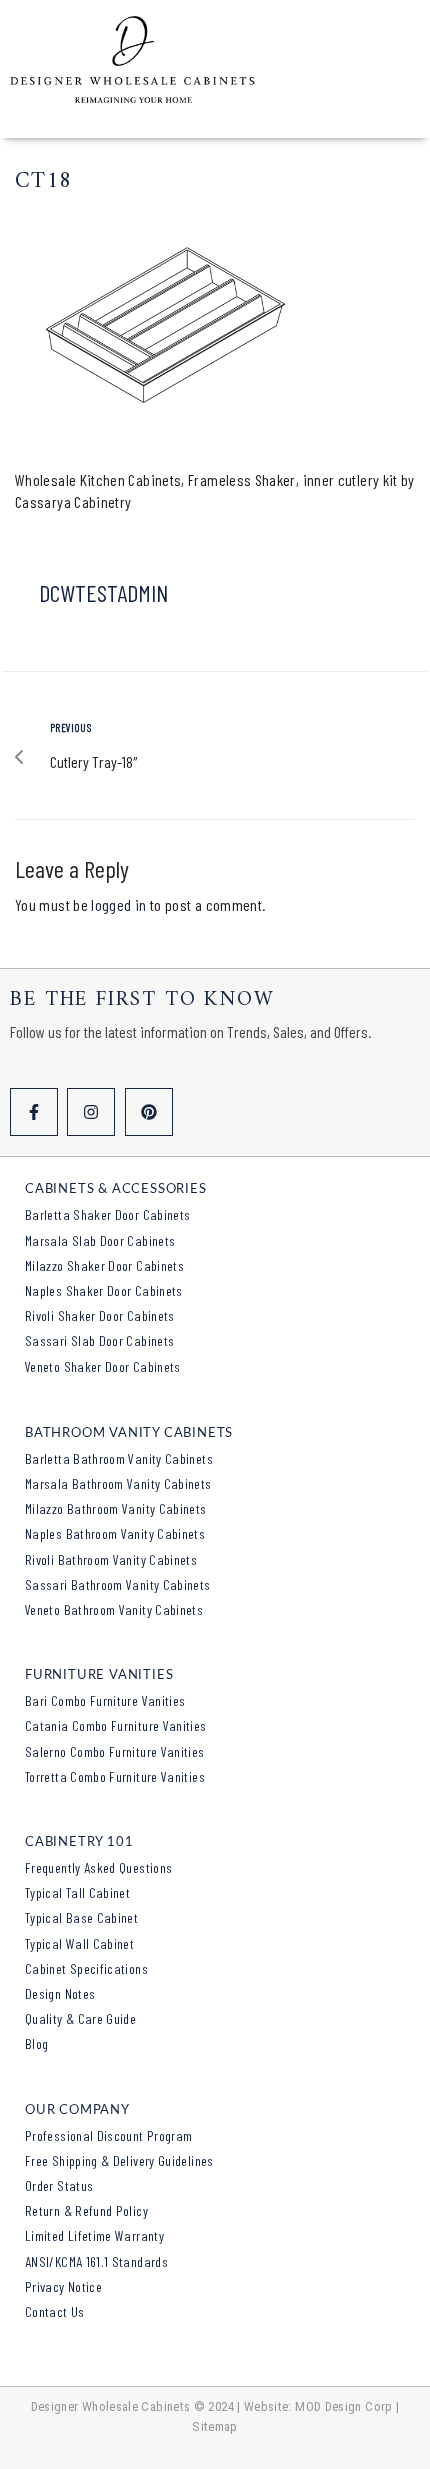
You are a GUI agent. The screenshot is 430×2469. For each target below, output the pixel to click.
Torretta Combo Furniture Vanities (115, 1776)
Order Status (59, 2185)
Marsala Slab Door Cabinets (100, 1240)
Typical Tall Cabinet (77, 1892)
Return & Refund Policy (86, 2210)
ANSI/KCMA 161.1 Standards (96, 2261)
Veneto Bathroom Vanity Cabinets (114, 1609)
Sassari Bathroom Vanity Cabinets (118, 1584)
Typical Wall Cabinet (79, 1943)
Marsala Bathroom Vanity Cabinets (118, 1483)
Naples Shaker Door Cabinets (104, 1290)
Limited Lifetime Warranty (94, 2235)
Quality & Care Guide (80, 2018)
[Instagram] (91, 1112)
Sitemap (215, 2426)
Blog (36, 2043)
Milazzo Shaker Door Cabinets (104, 1265)
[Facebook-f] (34, 1112)
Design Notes (60, 1993)
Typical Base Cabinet (81, 1917)
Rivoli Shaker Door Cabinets (100, 1315)
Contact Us (55, 2311)
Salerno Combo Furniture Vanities (115, 1751)
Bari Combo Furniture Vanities (105, 1700)
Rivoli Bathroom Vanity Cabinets (111, 1559)
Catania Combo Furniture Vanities (116, 1725)
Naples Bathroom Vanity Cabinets (115, 1533)
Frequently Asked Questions (98, 1867)
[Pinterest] (149, 1112)
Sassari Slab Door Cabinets (99, 1340)
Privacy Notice (63, 2286)
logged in (118, 904)
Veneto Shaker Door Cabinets (103, 1366)
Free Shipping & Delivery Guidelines (119, 2160)
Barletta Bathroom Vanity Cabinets (119, 1458)
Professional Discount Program (108, 2135)
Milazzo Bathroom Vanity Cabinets (116, 1508)
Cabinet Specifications (86, 1968)
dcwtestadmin (103, 592)
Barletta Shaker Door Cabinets (107, 1214)
